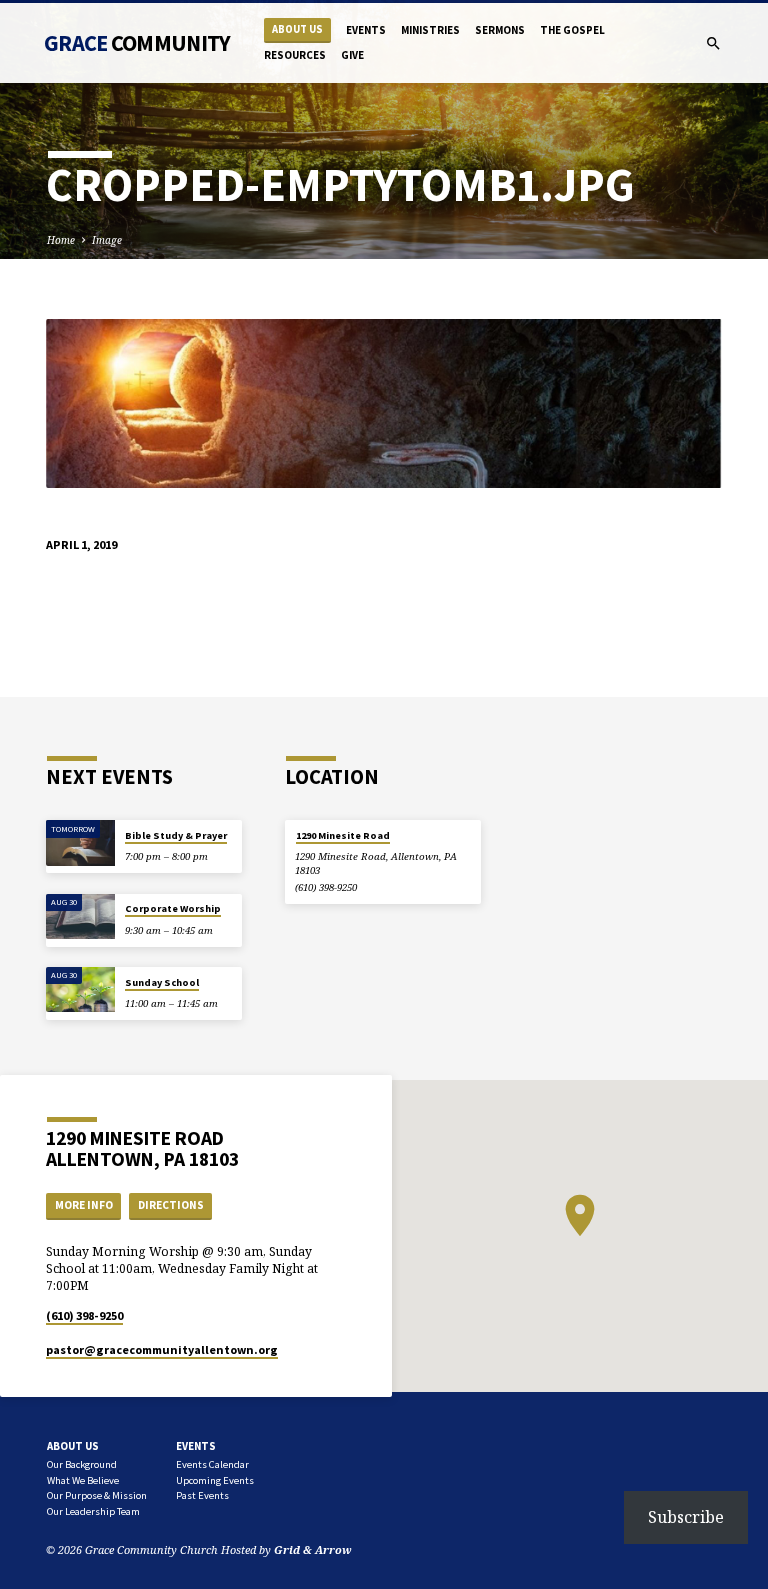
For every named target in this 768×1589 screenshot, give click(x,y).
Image (107, 240)
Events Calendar (212, 1464)
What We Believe (83, 1480)
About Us (297, 29)
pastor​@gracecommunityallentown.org (162, 1349)
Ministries (430, 30)
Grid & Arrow (313, 1549)
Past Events (202, 1495)
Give (352, 55)
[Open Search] (713, 43)
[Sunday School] (80, 990)
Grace (137, 43)
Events (366, 30)
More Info (84, 1205)
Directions (171, 1205)
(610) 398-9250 (326, 887)
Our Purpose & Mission (97, 1495)
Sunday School (162, 982)
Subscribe (686, 1517)
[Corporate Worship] (80, 917)
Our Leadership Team (93, 1511)
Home (61, 240)
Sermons (500, 30)
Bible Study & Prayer (176, 835)
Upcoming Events (215, 1480)
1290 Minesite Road (343, 835)
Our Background (82, 1464)
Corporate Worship (173, 908)
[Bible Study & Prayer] (80, 843)
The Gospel (572, 30)
